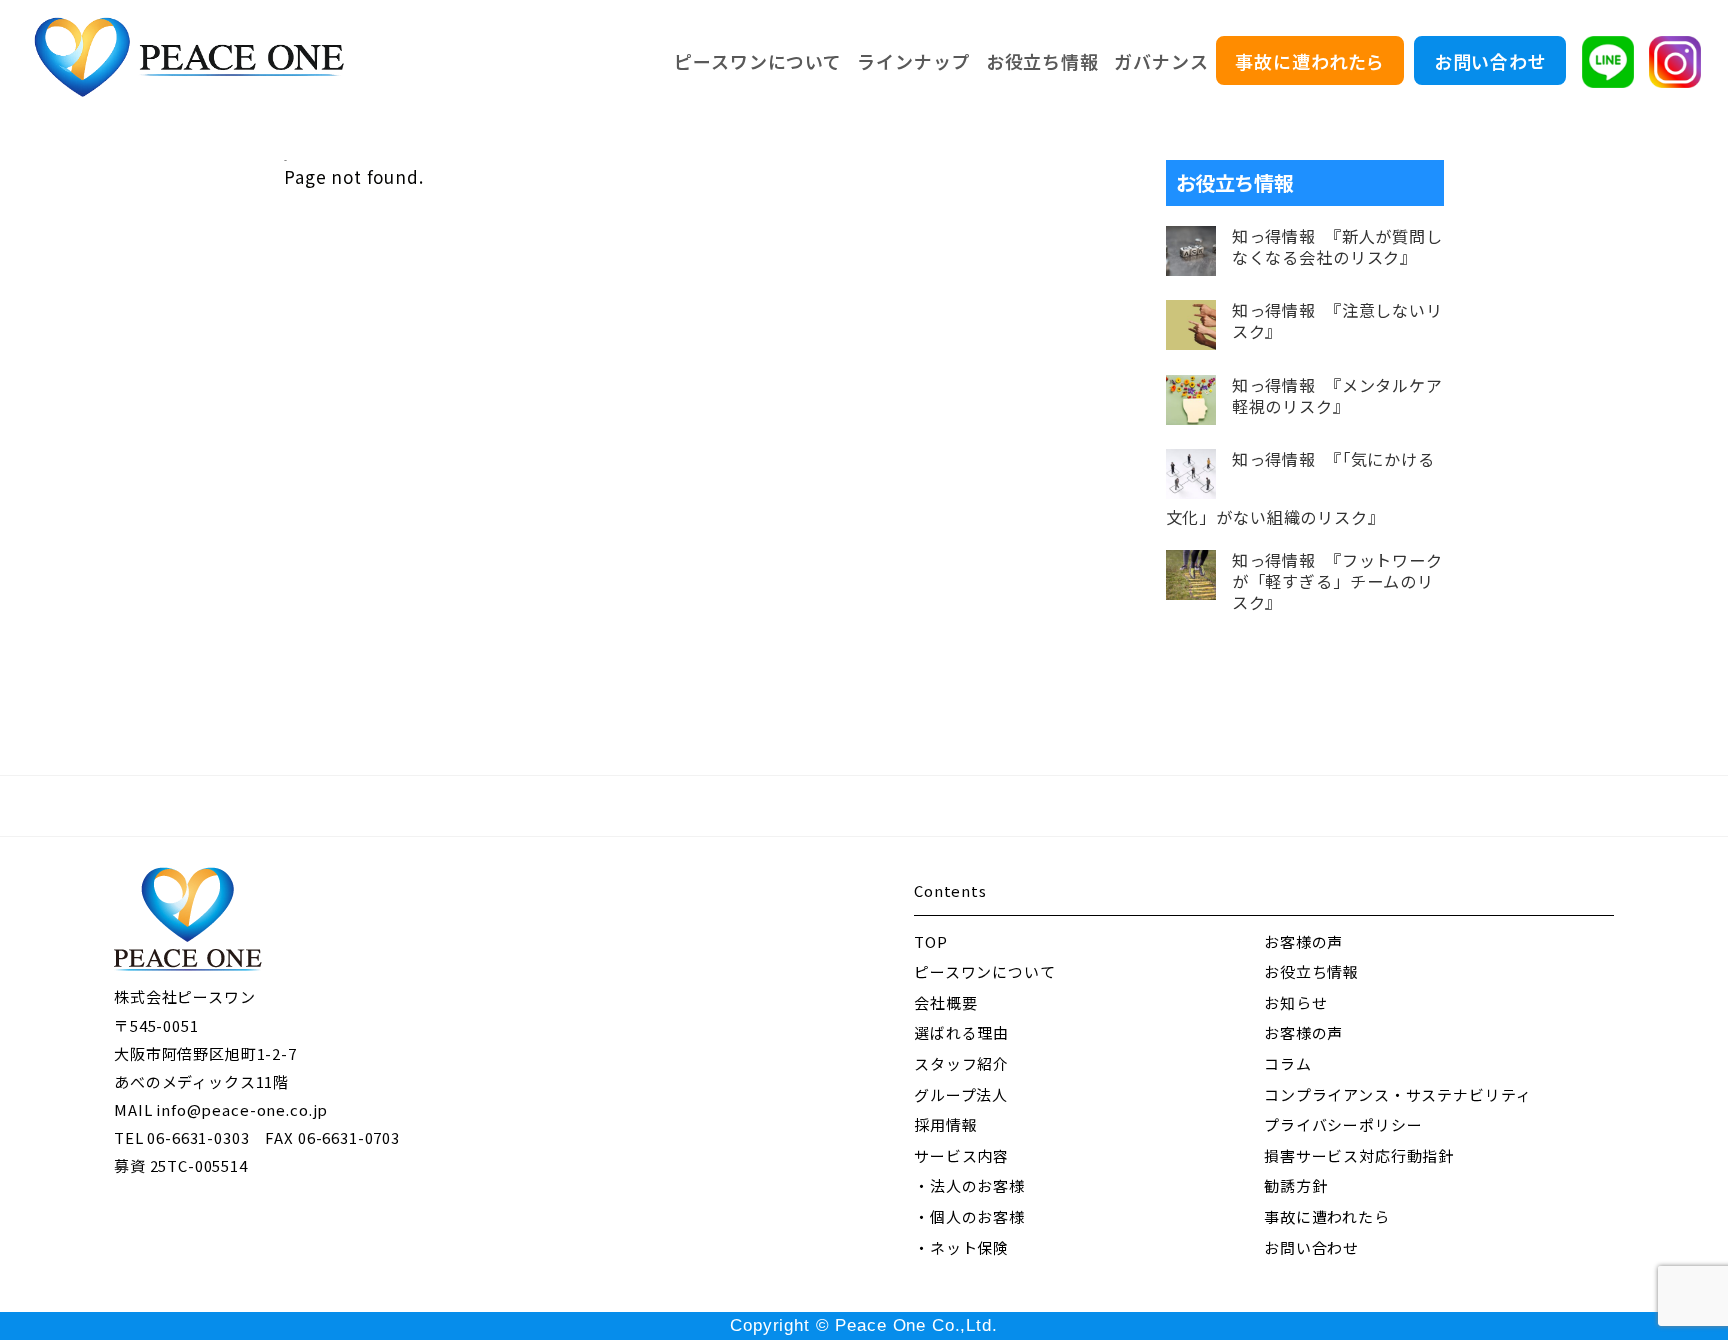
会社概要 (945, 1002)
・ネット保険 (961, 1247)
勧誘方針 (1295, 1185)
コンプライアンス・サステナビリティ (1397, 1094)
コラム (1288, 1063)
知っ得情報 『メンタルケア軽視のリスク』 (1337, 396)
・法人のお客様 (969, 1185)
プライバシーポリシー (1343, 1124)
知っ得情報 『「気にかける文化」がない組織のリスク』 (1300, 488)
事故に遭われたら (1310, 61)
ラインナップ (913, 61)
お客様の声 (1303, 941)
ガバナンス (1161, 61)
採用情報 (945, 1124)
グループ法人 (961, 1094)
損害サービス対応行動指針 (1359, 1155)
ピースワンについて (758, 61)
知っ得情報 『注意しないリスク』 (1337, 321)
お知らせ (1295, 1002)
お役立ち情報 (1042, 61)
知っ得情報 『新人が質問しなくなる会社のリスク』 (1337, 247)
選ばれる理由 (961, 1032)
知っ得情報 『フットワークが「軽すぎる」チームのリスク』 (1337, 581)
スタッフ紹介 (961, 1063)
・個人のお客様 (969, 1216)
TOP (931, 941)
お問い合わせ (1490, 61)
